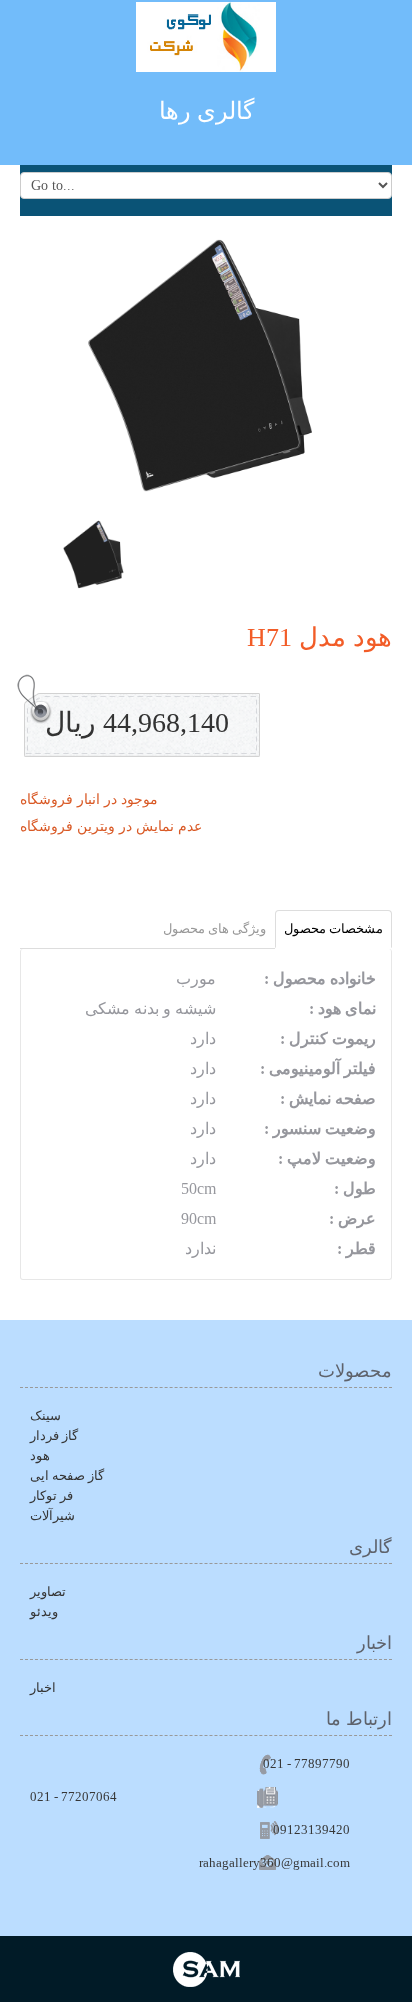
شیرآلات (52, 1515)
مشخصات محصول (333, 928)
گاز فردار (54, 1435)
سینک (45, 1415)
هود (40, 1455)
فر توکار (51, 1495)
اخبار (43, 1687)
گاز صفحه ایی (67, 1475)
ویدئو (44, 1611)
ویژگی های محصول (214, 928)
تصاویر (48, 1591)
